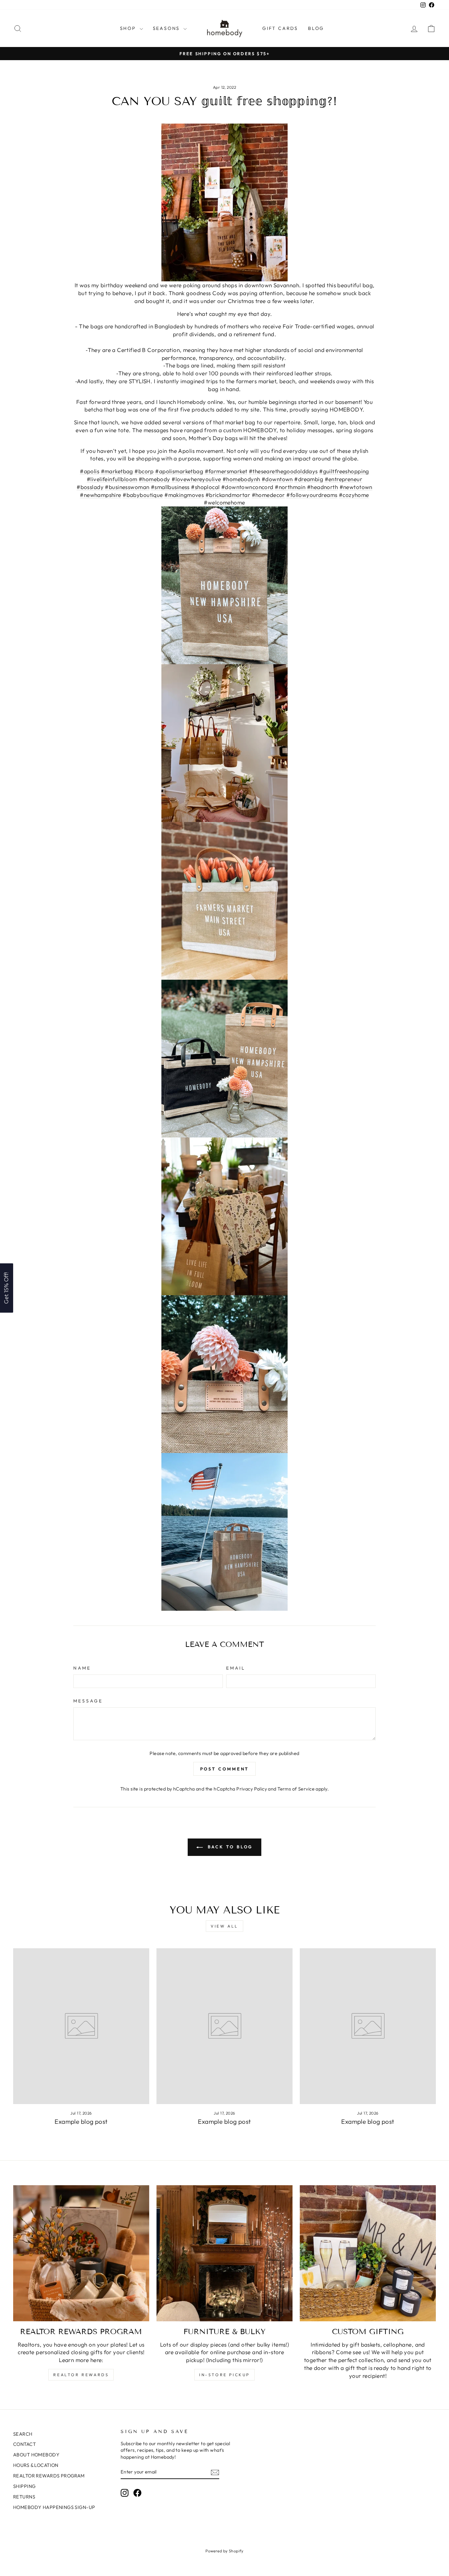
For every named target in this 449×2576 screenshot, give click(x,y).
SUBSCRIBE (271, 1307)
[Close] (310, 1235)
